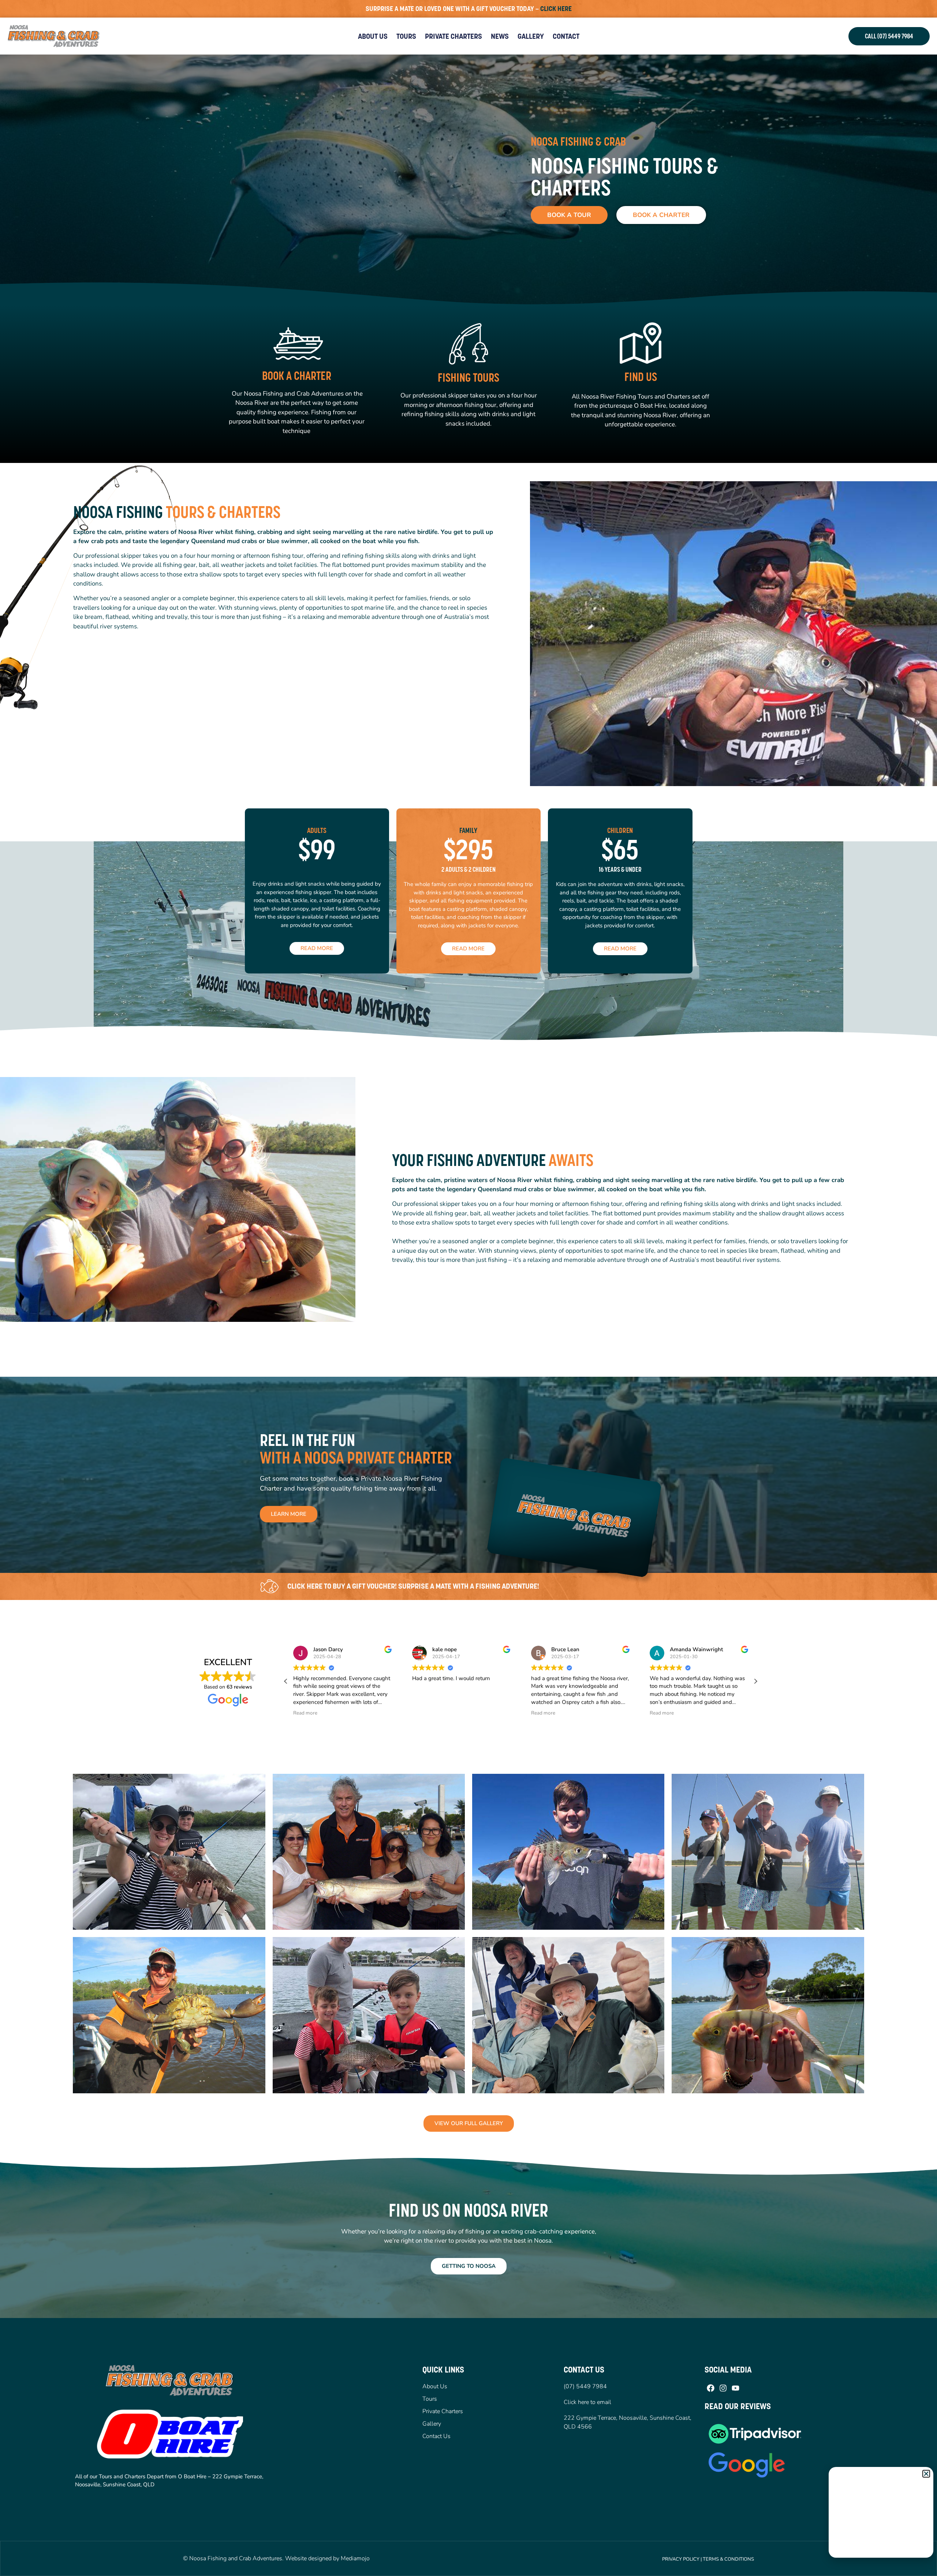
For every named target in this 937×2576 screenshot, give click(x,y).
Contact (566, 36)
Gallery (531, 36)
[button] (755, 1681)
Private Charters (453, 36)
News (500, 36)
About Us (373, 36)
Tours (406, 36)
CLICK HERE (556, 9)
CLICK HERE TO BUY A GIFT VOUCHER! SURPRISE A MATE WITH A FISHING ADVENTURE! (413, 1586)
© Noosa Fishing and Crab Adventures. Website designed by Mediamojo (276, 2558)
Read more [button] (305, 1713)
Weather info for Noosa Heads (881, 2550)
